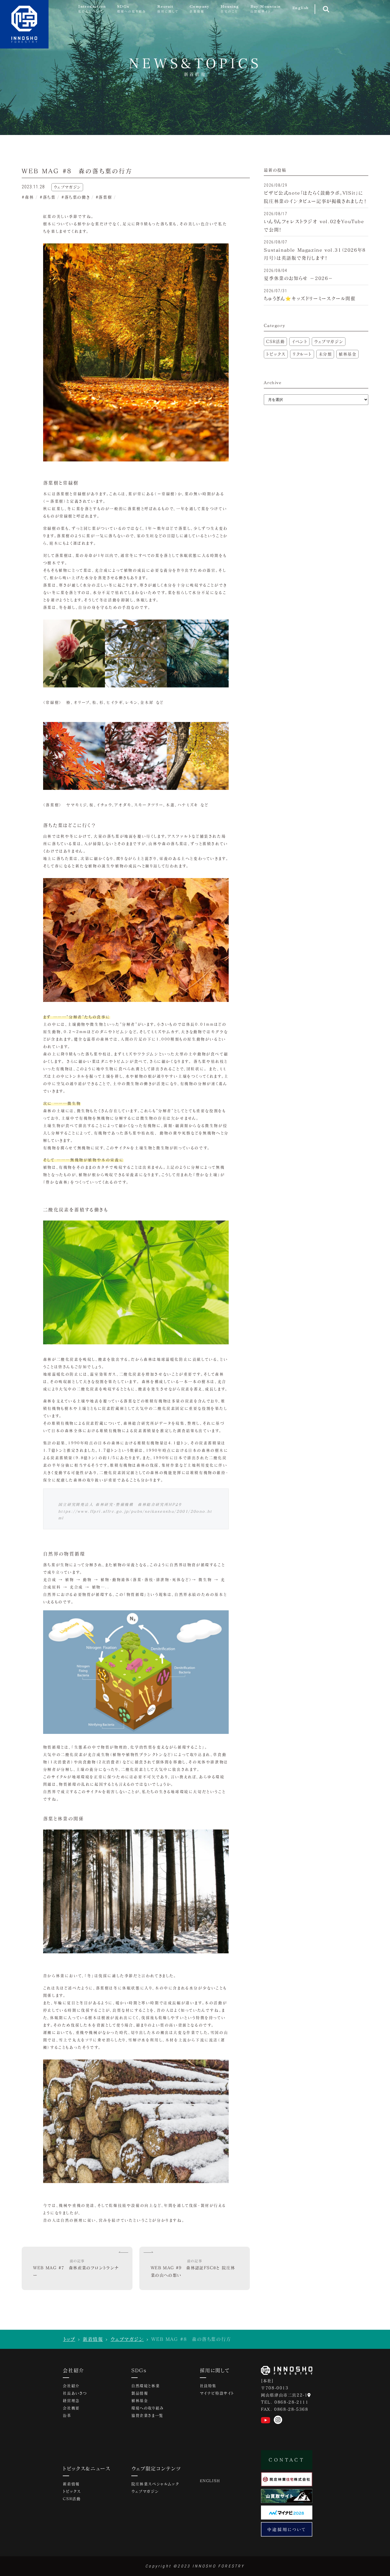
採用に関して (215, 2370)
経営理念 (71, 2400)
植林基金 (347, 354)
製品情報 (140, 2393)
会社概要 (71, 2408)
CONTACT (287, 2460)
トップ (69, 2339)
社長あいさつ (75, 2393)
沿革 (67, 2415)
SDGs (139, 2370)
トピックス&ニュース (87, 2468)
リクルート (302, 354)
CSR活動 (275, 341)
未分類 (325, 354)
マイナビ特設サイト (217, 2393)
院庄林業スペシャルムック (155, 2484)
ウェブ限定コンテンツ (156, 2468)
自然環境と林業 (145, 2386)
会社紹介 (73, 2370)
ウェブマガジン (329, 341)
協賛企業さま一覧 (147, 2415)
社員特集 (208, 2386)
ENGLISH (210, 2481)
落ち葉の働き (77, 197)
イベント (299, 341)
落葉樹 (105, 197)
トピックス (276, 354)
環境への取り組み (148, 2408)
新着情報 (93, 2339)
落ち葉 (49, 197)
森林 (29, 197)
